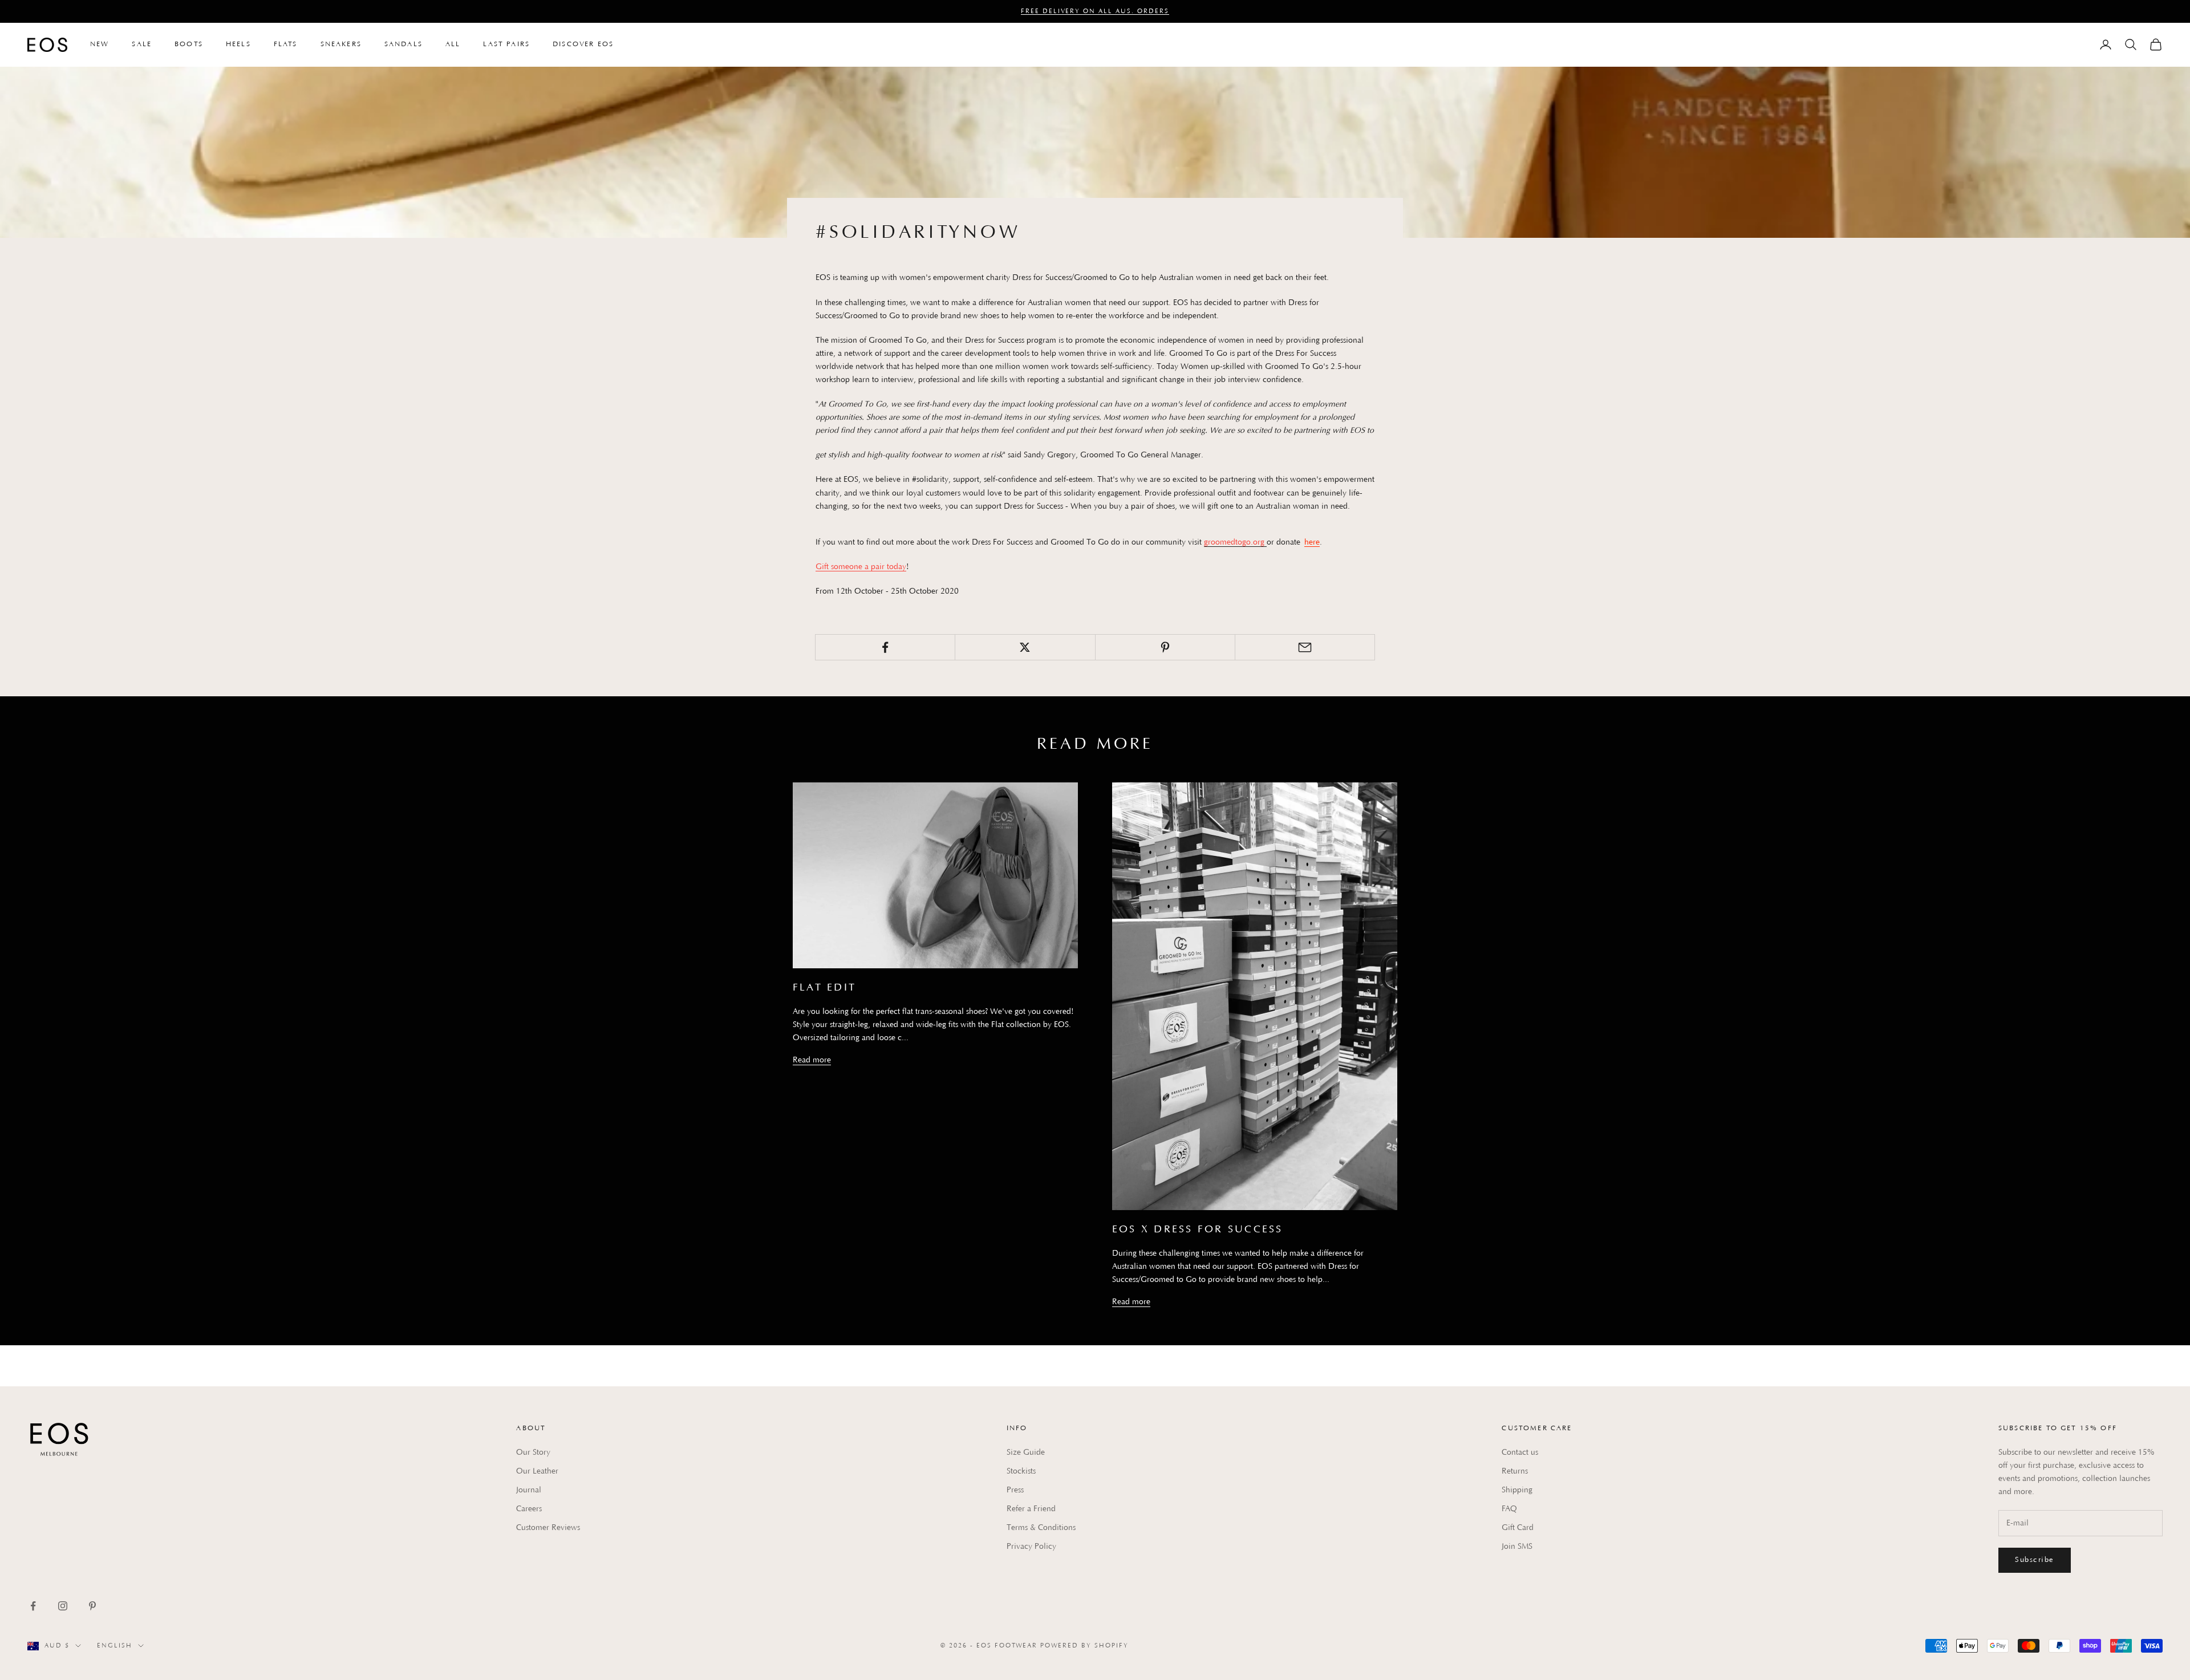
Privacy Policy (1229, 926)
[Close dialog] (1278, 709)
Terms (1262, 926)
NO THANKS (1239, 951)
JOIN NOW (1151, 951)
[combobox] (1126, 879)
